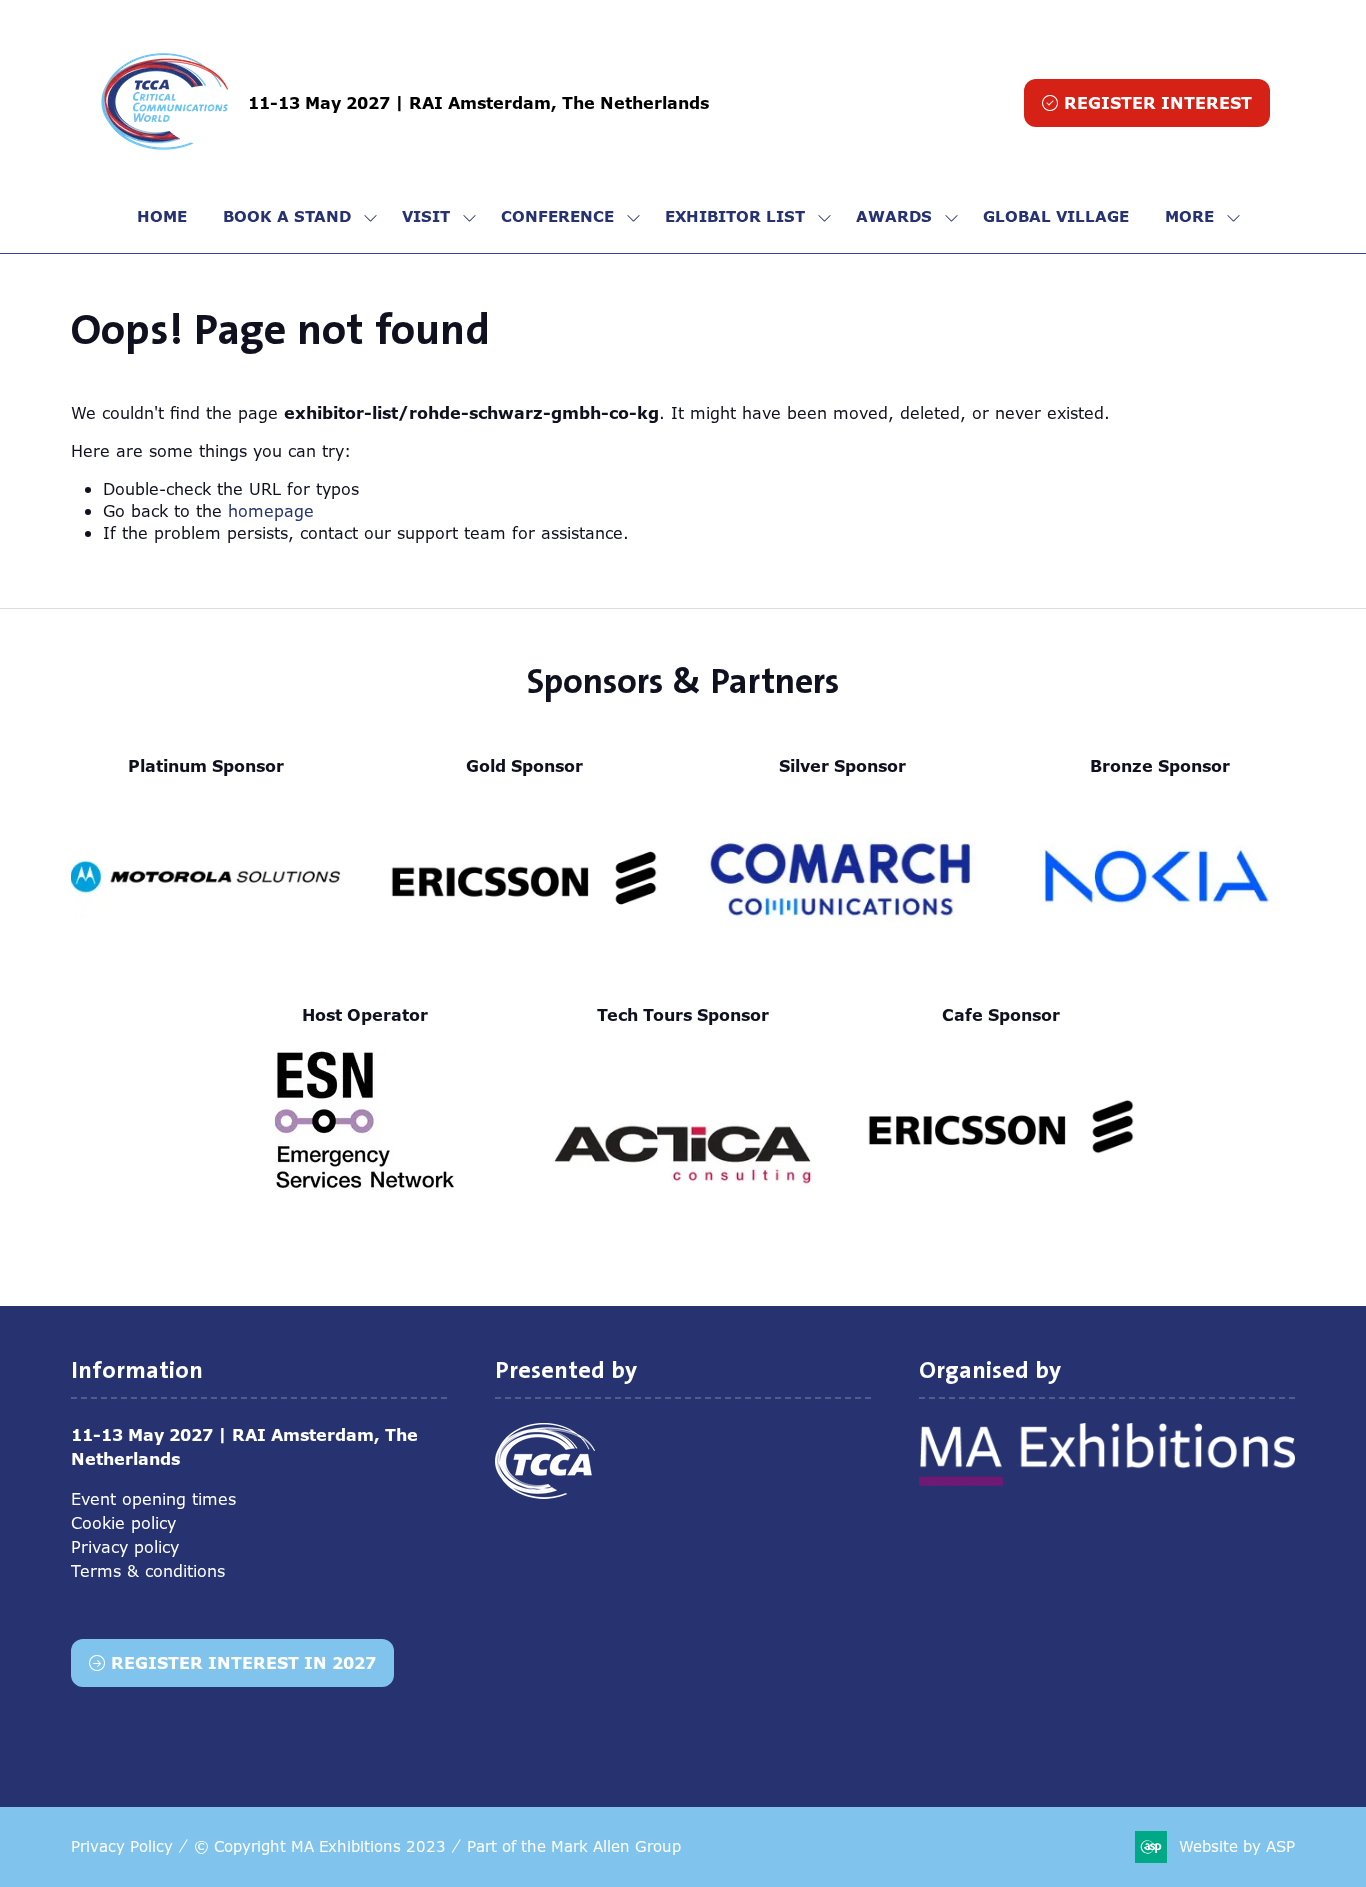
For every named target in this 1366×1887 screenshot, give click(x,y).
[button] (1147, 103)
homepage (271, 511)
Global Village (1056, 216)
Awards (894, 216)
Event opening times (153, 1499)
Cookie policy (123, 1523)
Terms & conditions (148, 1571)
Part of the (574, 1846)
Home (162, 216)
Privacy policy (125, 1547)
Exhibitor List (735, 216)
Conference (557, 216)
